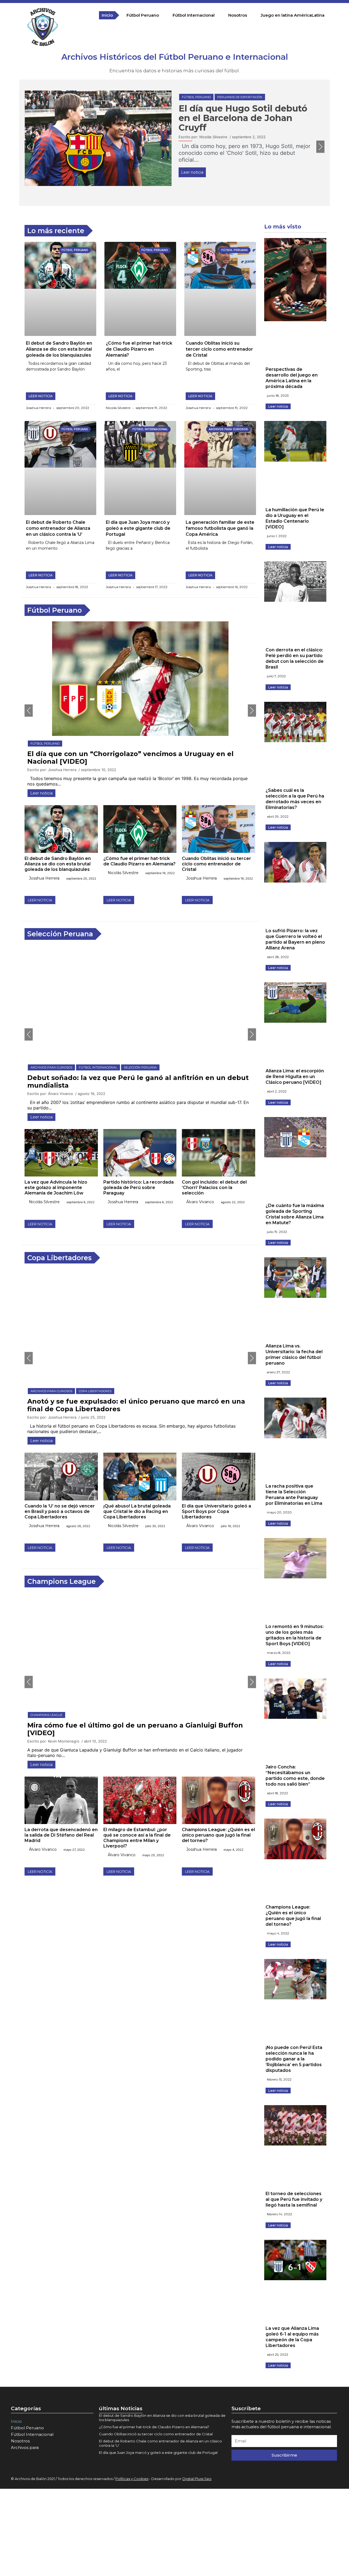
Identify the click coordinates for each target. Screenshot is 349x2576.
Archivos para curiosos (203, 97)
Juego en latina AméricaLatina (293, 15)
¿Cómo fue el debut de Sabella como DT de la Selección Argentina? (230, 118)
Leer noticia (192, 172)
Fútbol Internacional (194, 15)
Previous (29, 147)
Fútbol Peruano (143, 15)
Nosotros (238, 15)
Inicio (107, 15)
